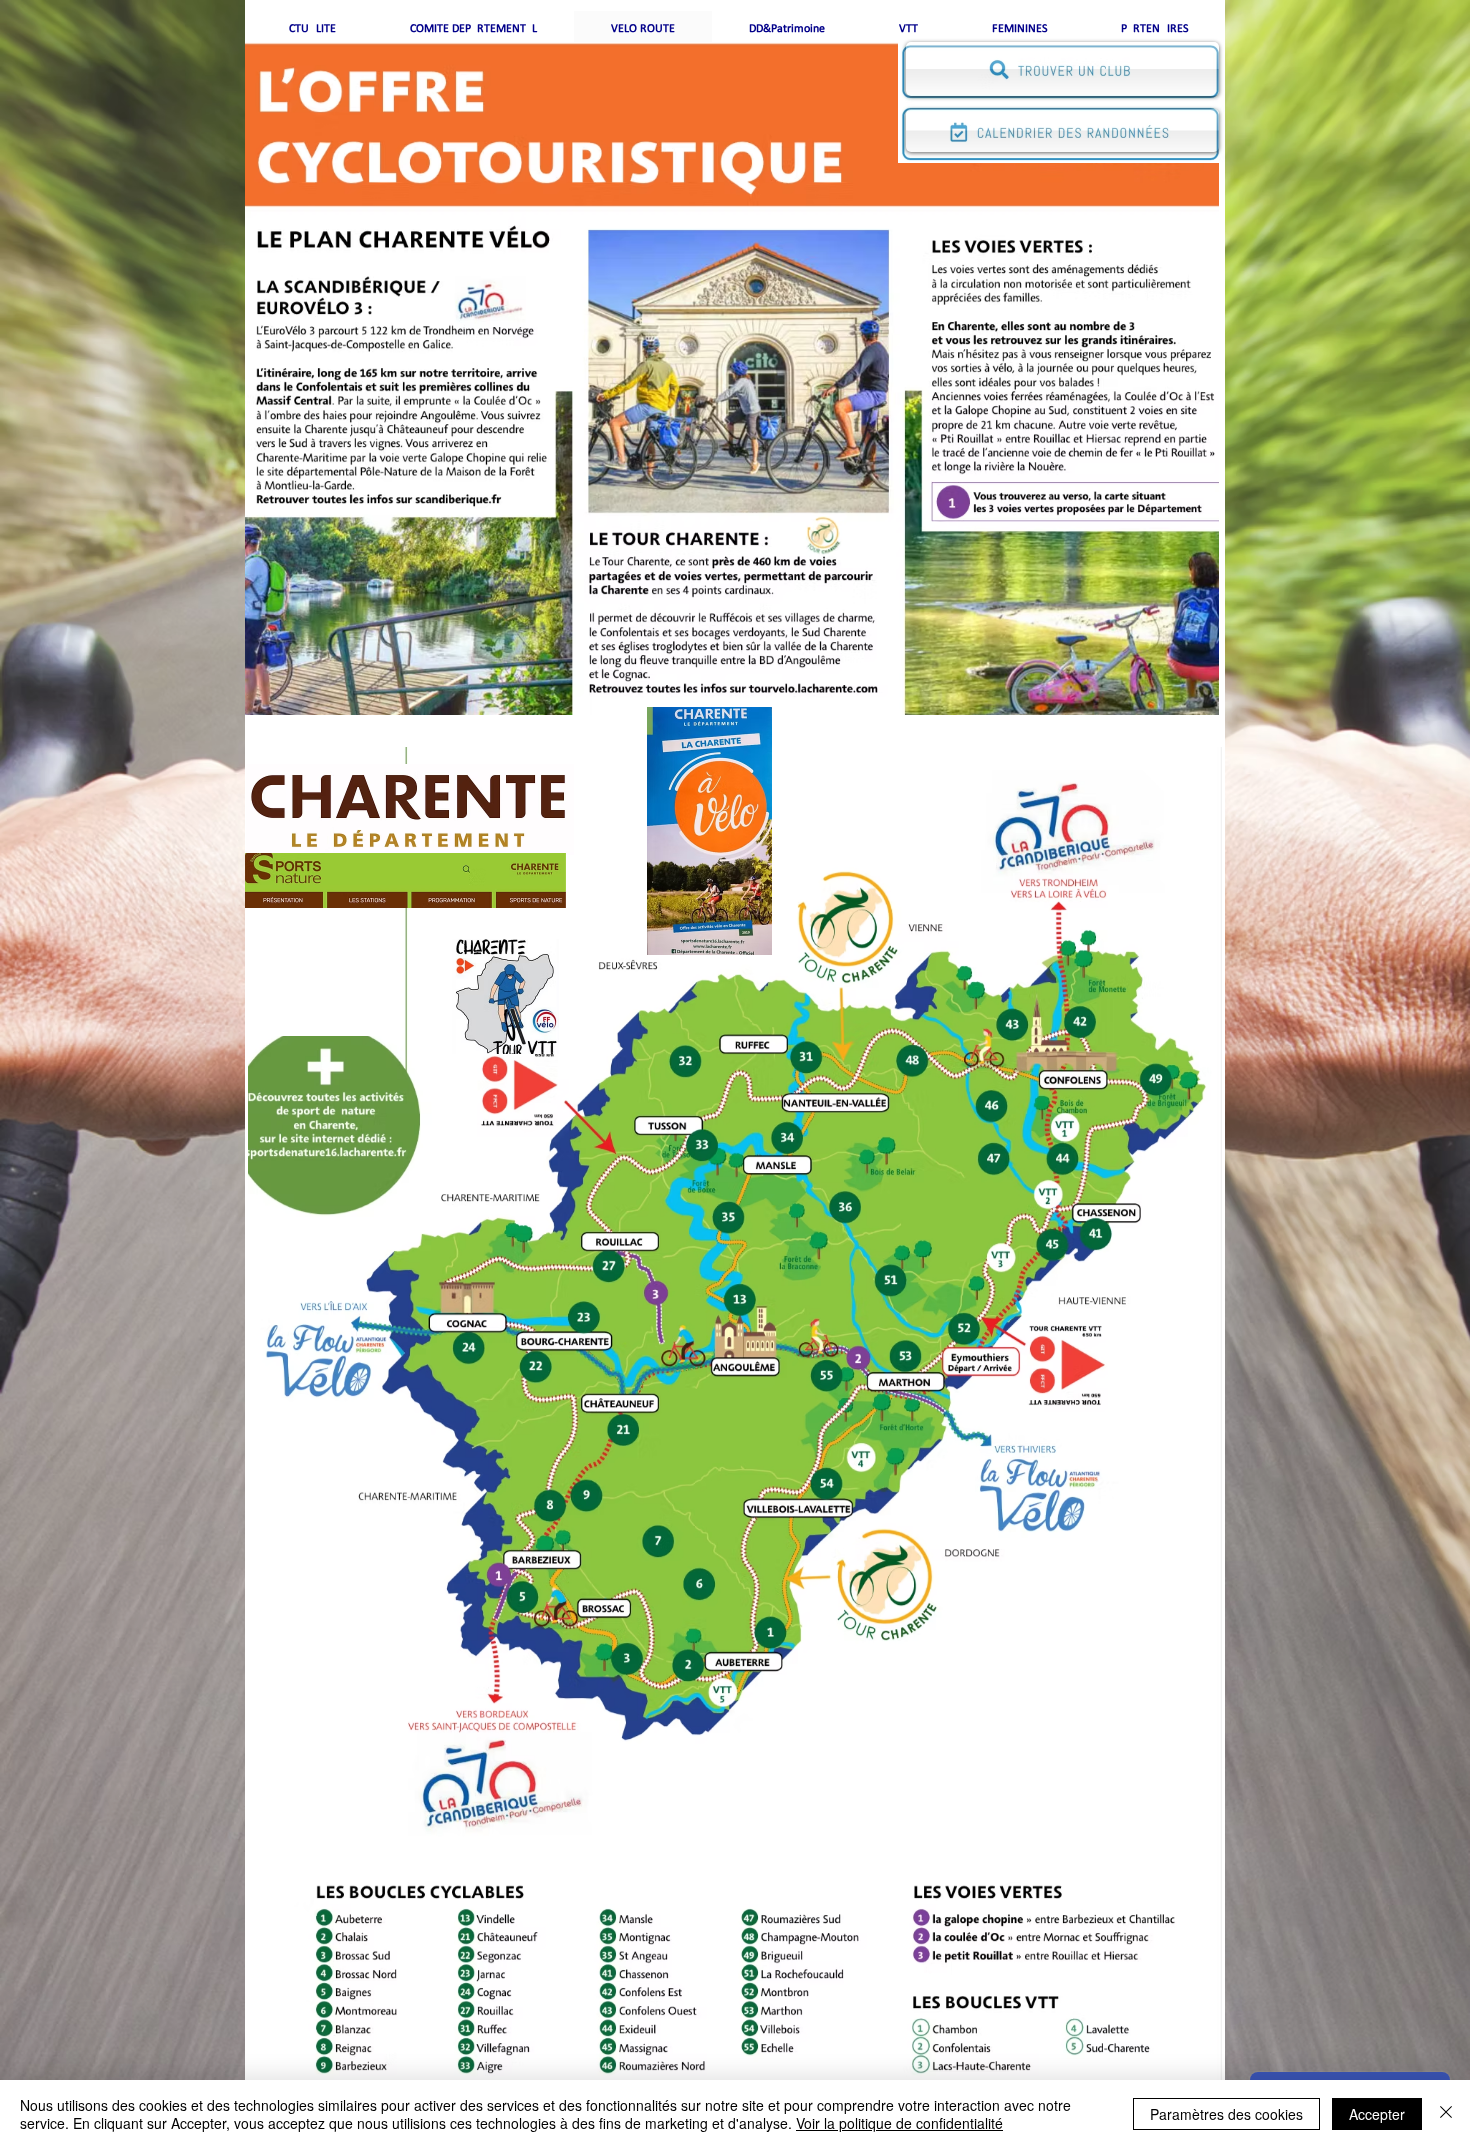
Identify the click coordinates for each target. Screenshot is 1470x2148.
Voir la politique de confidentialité (899, 2123)
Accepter (1377, 2114)
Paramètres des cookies (1226, 2114)
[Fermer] (1446, 2114)
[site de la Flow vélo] (329, 1364)
